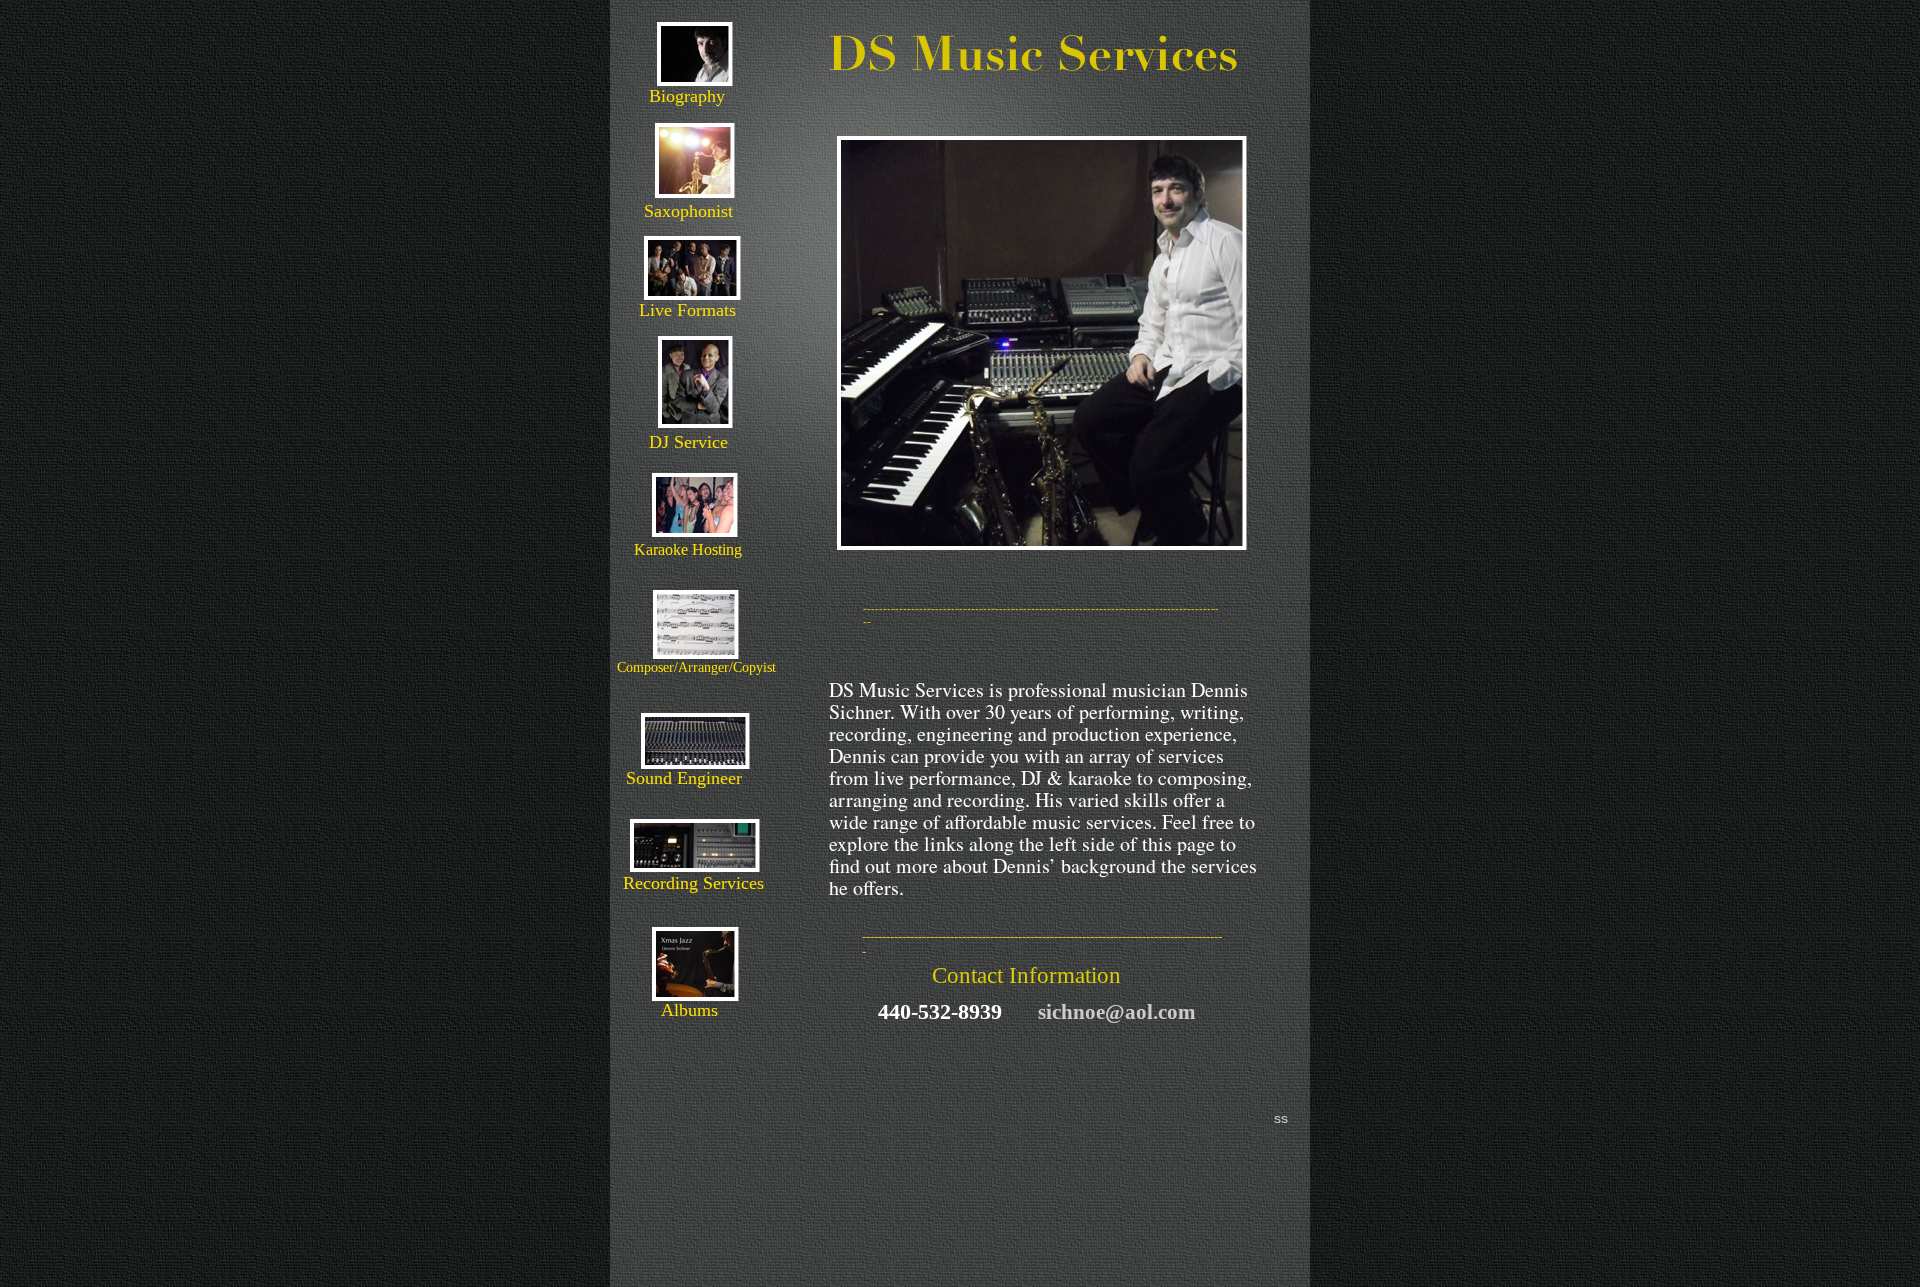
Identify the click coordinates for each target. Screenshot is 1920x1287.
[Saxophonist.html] (695, 190)
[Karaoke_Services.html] (694, 530)
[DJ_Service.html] (695, 420)
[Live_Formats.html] (692, 292)
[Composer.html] (696, 651)
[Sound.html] (695, 761)
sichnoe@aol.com (1117, 1012)
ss (1281, 1118)
